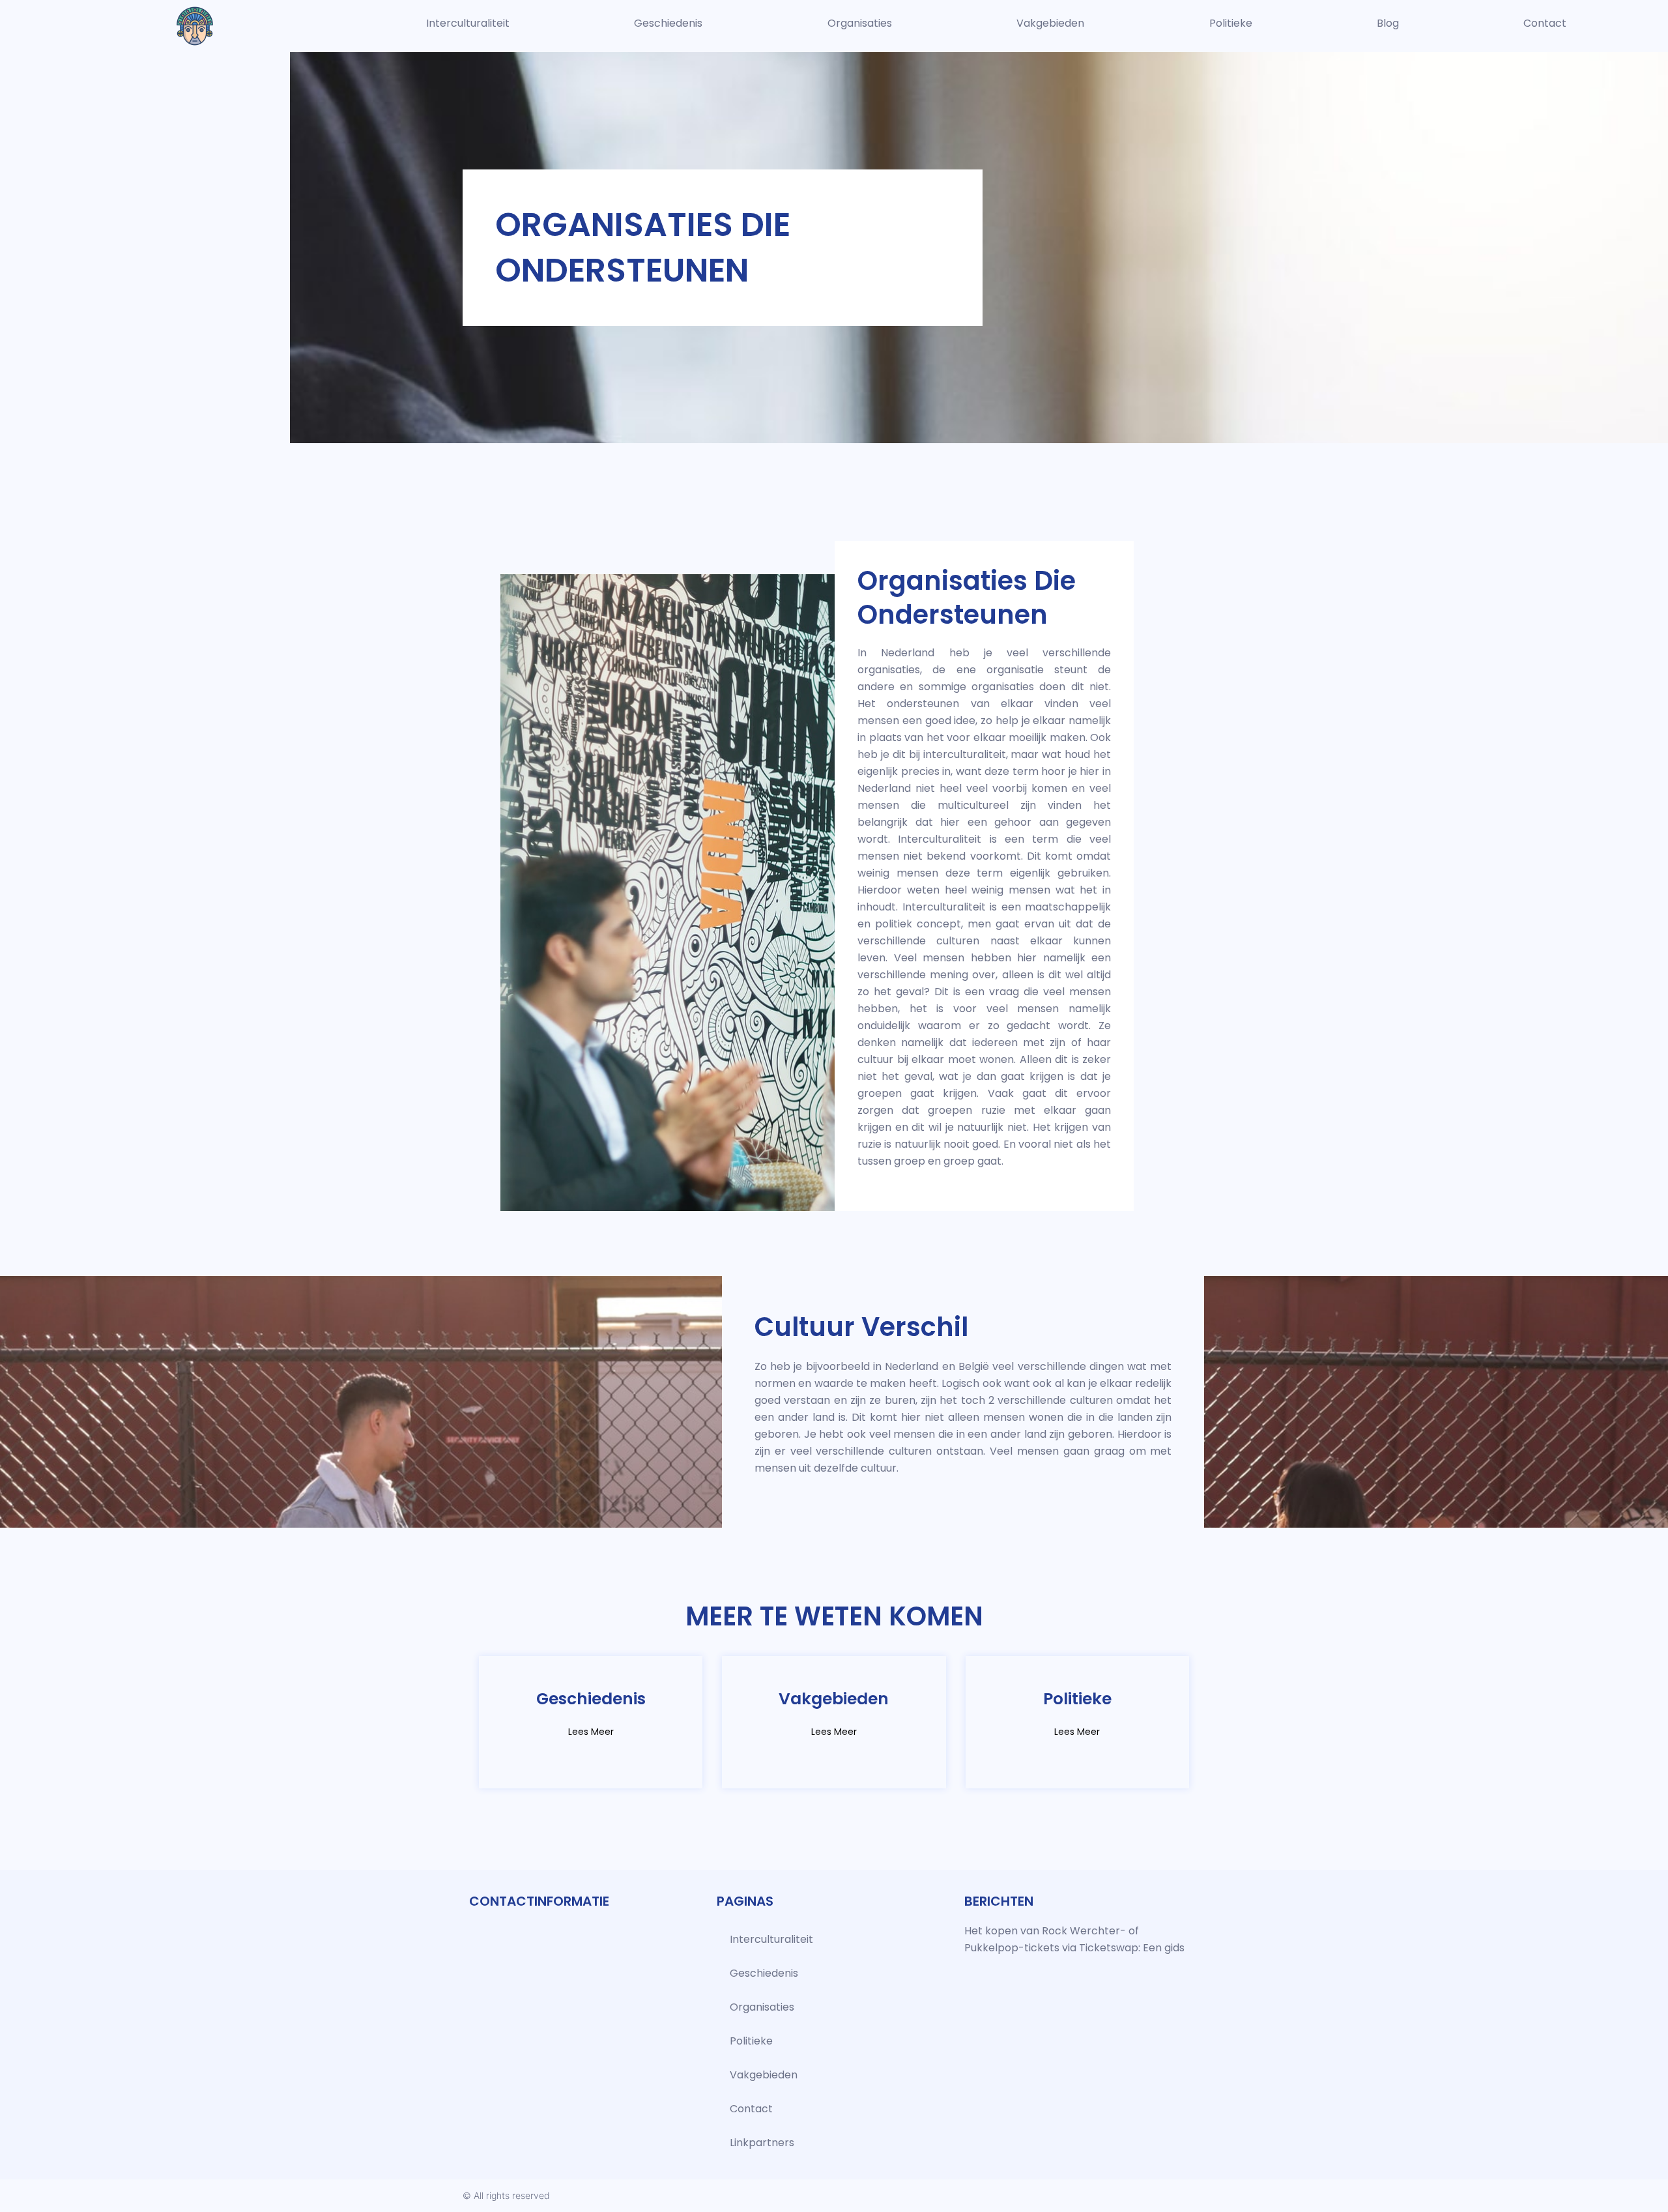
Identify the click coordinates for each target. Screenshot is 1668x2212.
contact (1545, 23)
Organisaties (860, 23)
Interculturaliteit (468, 23)
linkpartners (762, 2143)
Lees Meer (591, 1732)
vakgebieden (1050, 23)
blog (1388, 23)
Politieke (1231, 23)
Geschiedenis (668, 23)
